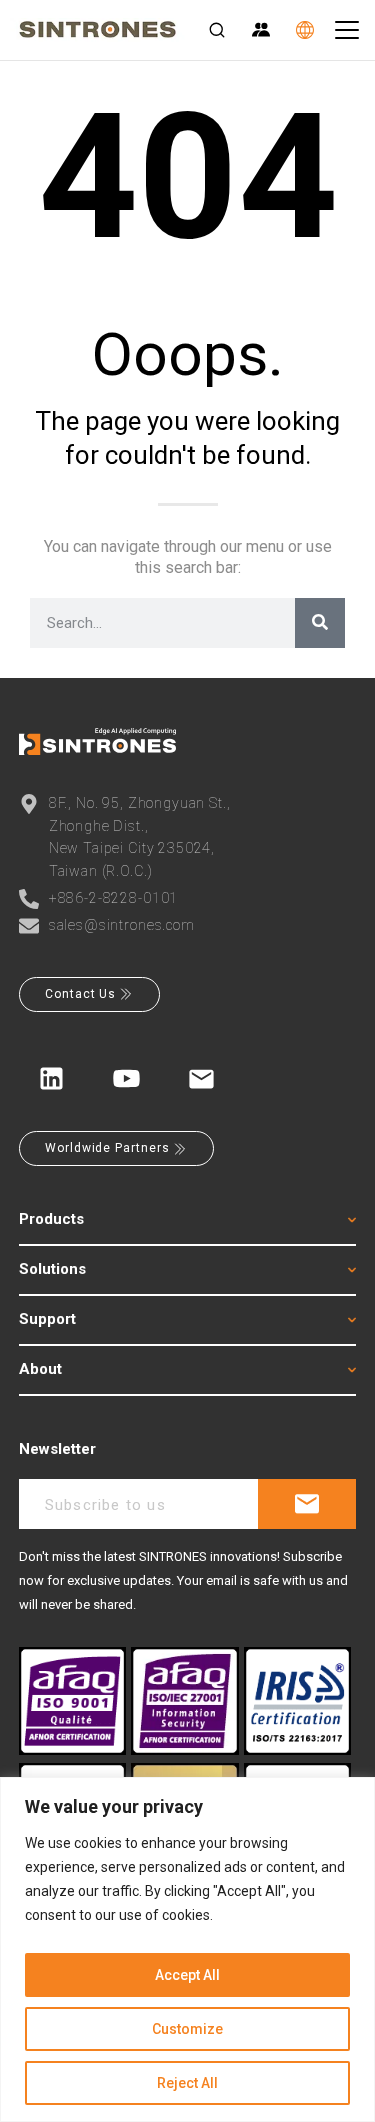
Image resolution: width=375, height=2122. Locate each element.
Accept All (187, 1975)
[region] (187, 1949)
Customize (187, 2029)
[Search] (217, 30)
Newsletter (57, 1449)
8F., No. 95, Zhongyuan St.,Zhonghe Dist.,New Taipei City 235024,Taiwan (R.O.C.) (140, 836)
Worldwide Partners (107, 1148)
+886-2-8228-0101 (113, 898)
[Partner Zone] (261, 30)
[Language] (305, 30)
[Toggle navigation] (347, 30)
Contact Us (81, 994)
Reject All (187, 2083)
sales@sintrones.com (122, 925)
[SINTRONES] (97, 30)
